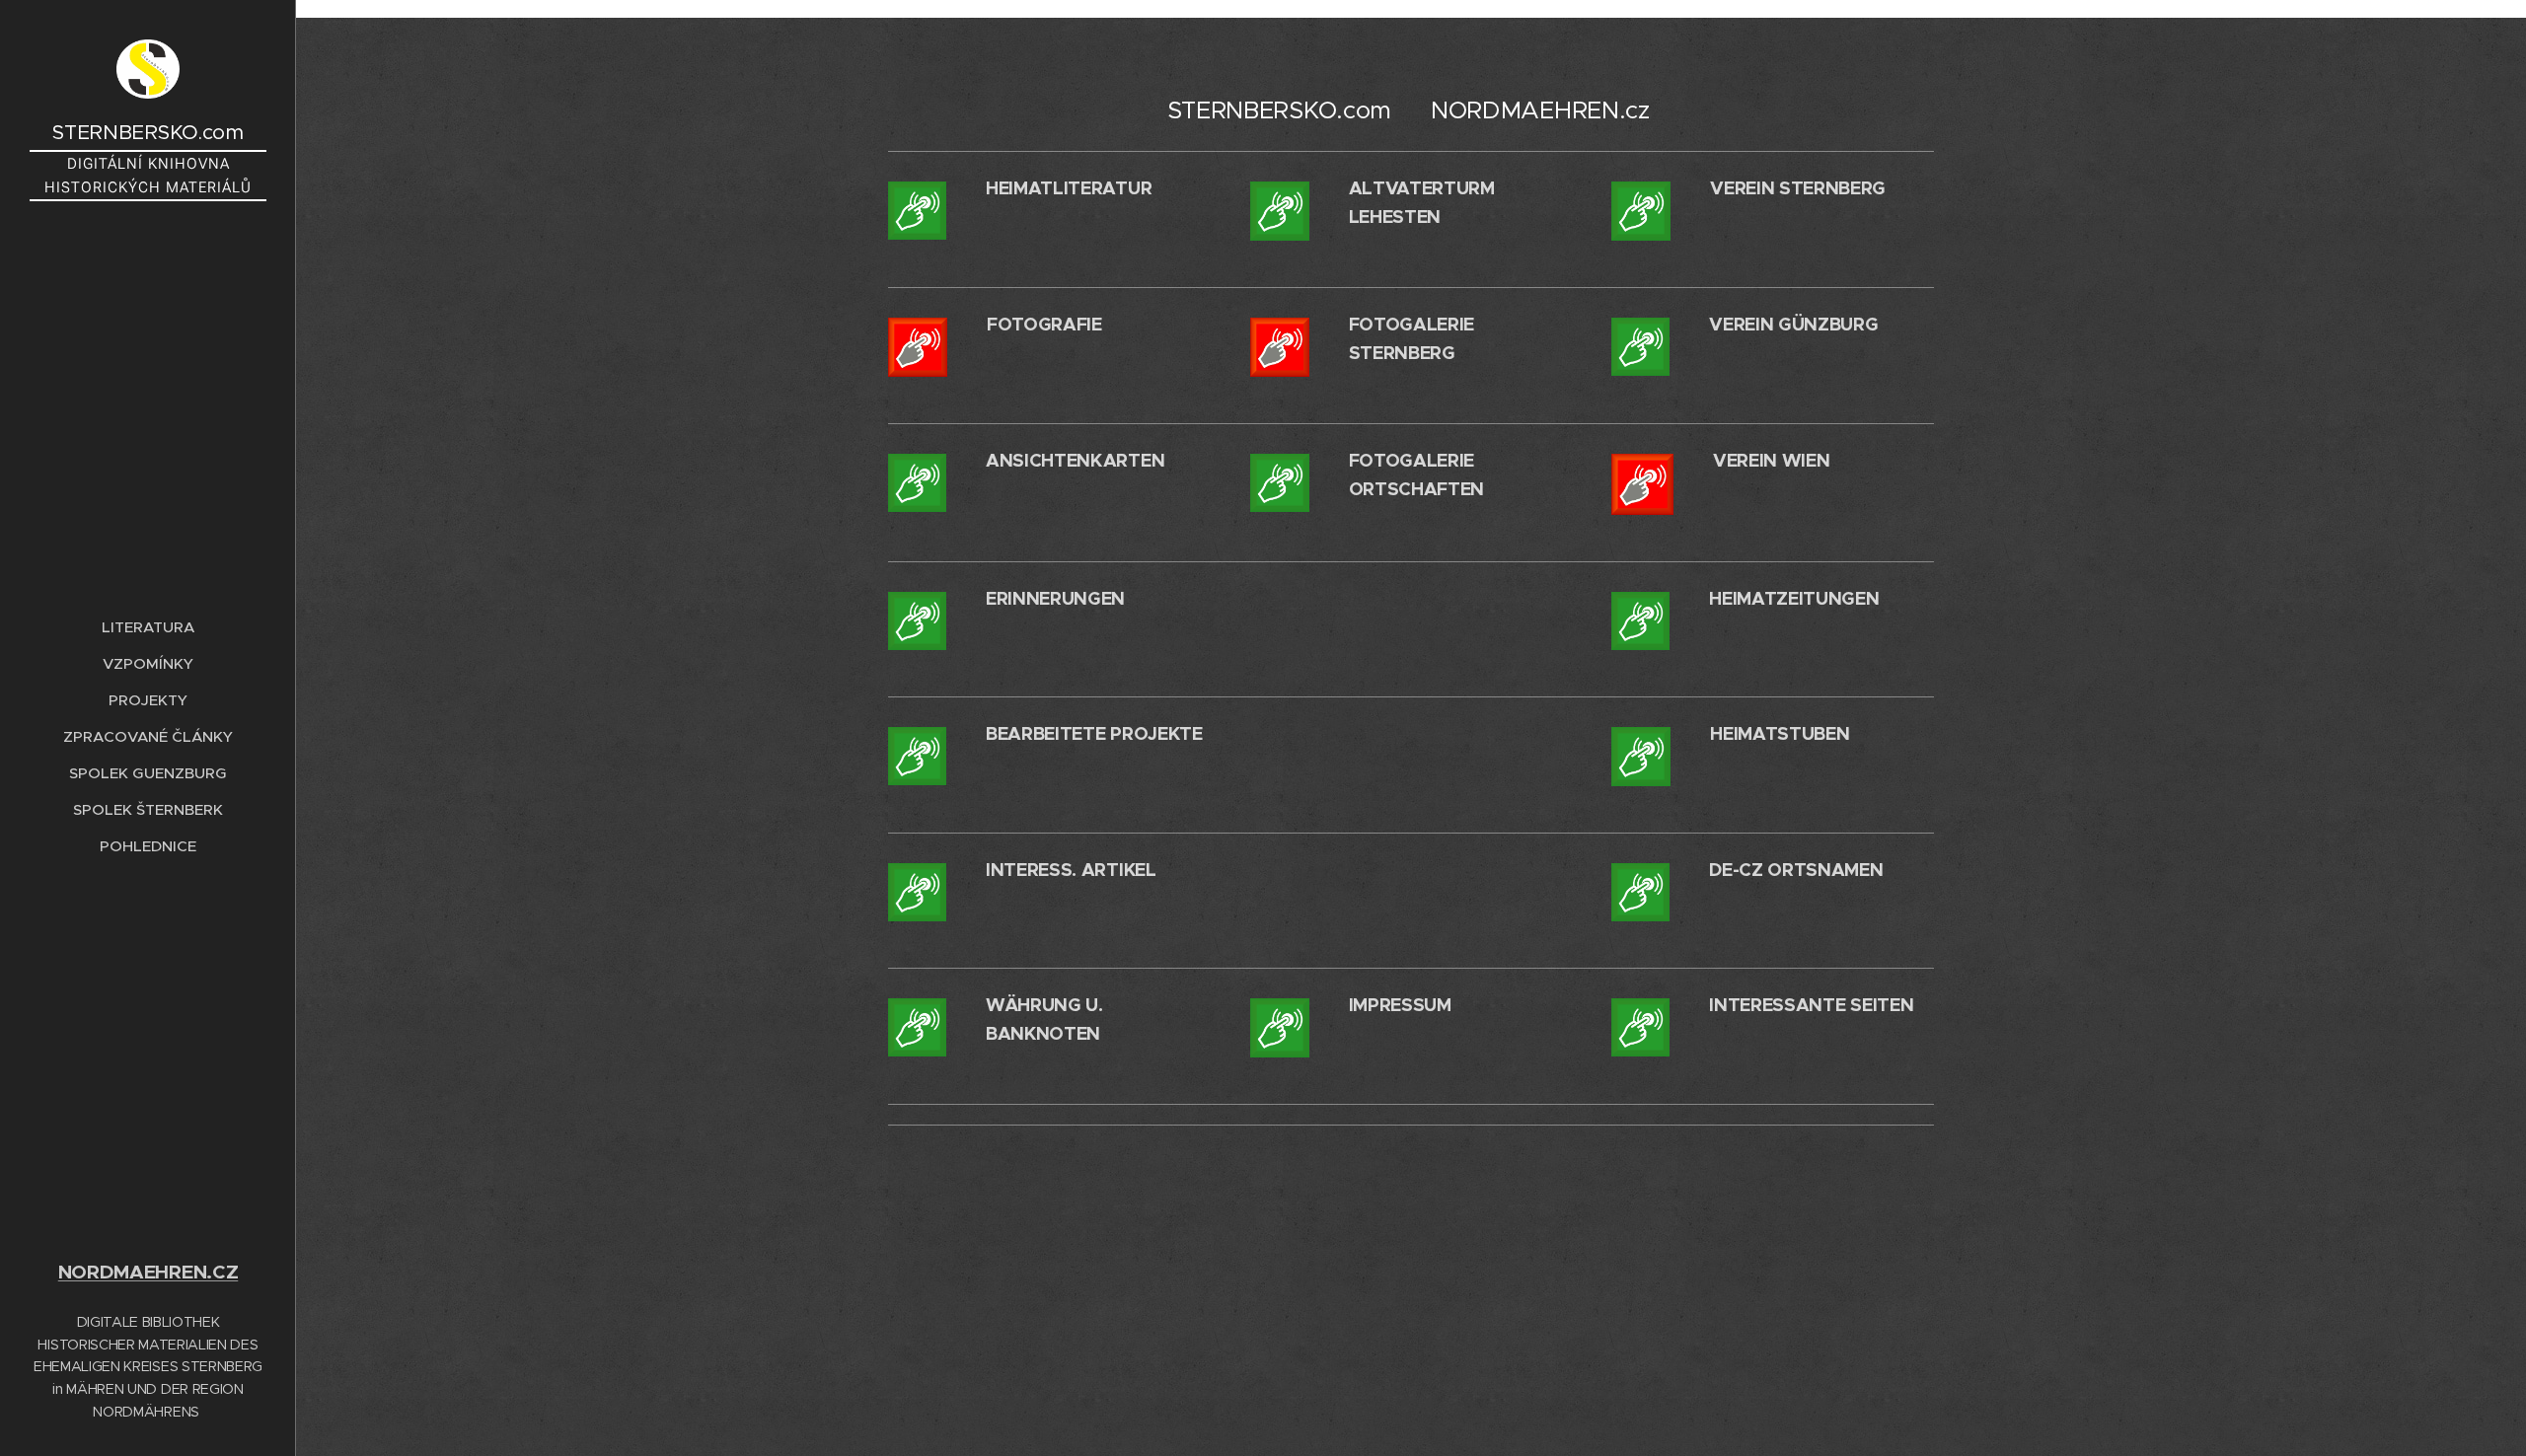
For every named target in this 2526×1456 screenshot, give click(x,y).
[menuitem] (148, 627)
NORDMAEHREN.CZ (149, 1272)
